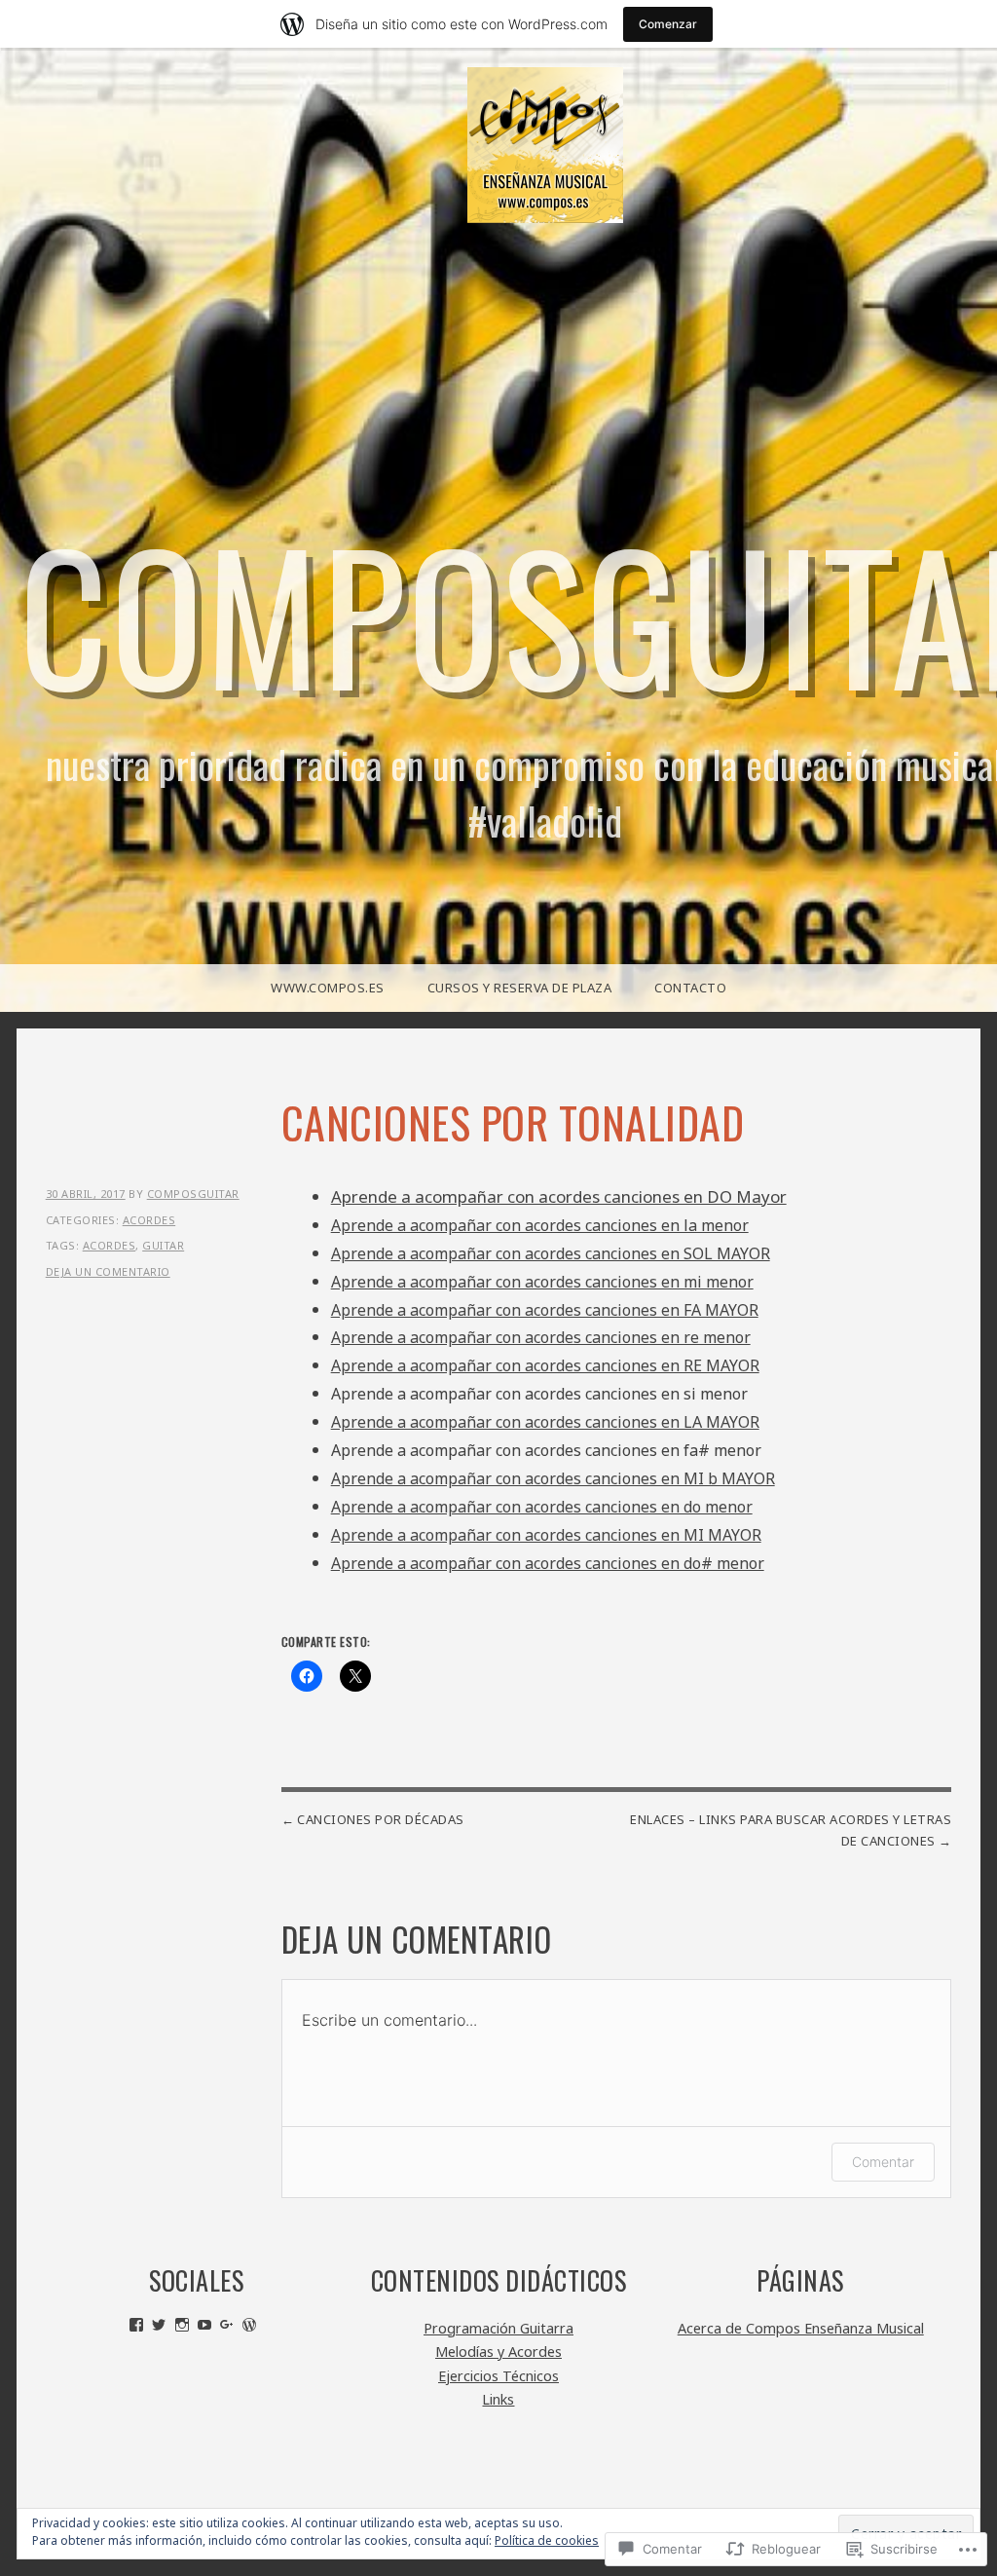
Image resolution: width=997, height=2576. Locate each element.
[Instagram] (182, 2325)
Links (498, 2399)
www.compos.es (328, 988)
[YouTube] (204, 2325)
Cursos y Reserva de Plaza (520, 988)
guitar (163, 1245)
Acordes (149, 1220)
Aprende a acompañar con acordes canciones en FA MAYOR (545, 1310)
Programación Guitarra (498, 2328)
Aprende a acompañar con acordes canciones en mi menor (542, 1282)
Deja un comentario (108, 1271)
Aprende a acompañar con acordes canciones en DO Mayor (559, 1196)
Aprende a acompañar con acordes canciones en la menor (540, 1225)
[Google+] (227, 2325)
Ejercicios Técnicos (498, 2376)
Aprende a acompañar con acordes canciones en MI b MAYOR (553, 1478)
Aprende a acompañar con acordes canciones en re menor (541, 1337)
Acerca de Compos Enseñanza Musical (801, 2328)
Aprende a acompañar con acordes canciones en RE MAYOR (545, 1365)
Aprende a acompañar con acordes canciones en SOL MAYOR (551, 1253)
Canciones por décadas (381, 1819)
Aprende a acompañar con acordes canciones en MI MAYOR (546, 1535)
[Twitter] (159, 2325)
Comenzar (668, 24)
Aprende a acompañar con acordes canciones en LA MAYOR (545, 1422)
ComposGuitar (193, 1194)
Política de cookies (547, 2540)
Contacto (690, 988)
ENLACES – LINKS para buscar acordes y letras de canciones (791, 1830)
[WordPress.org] (249, 2325)
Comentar (883, 2162)
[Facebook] (136, 2325)
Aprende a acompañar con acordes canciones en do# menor (548, 1563)
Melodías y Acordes (498, 2352)
